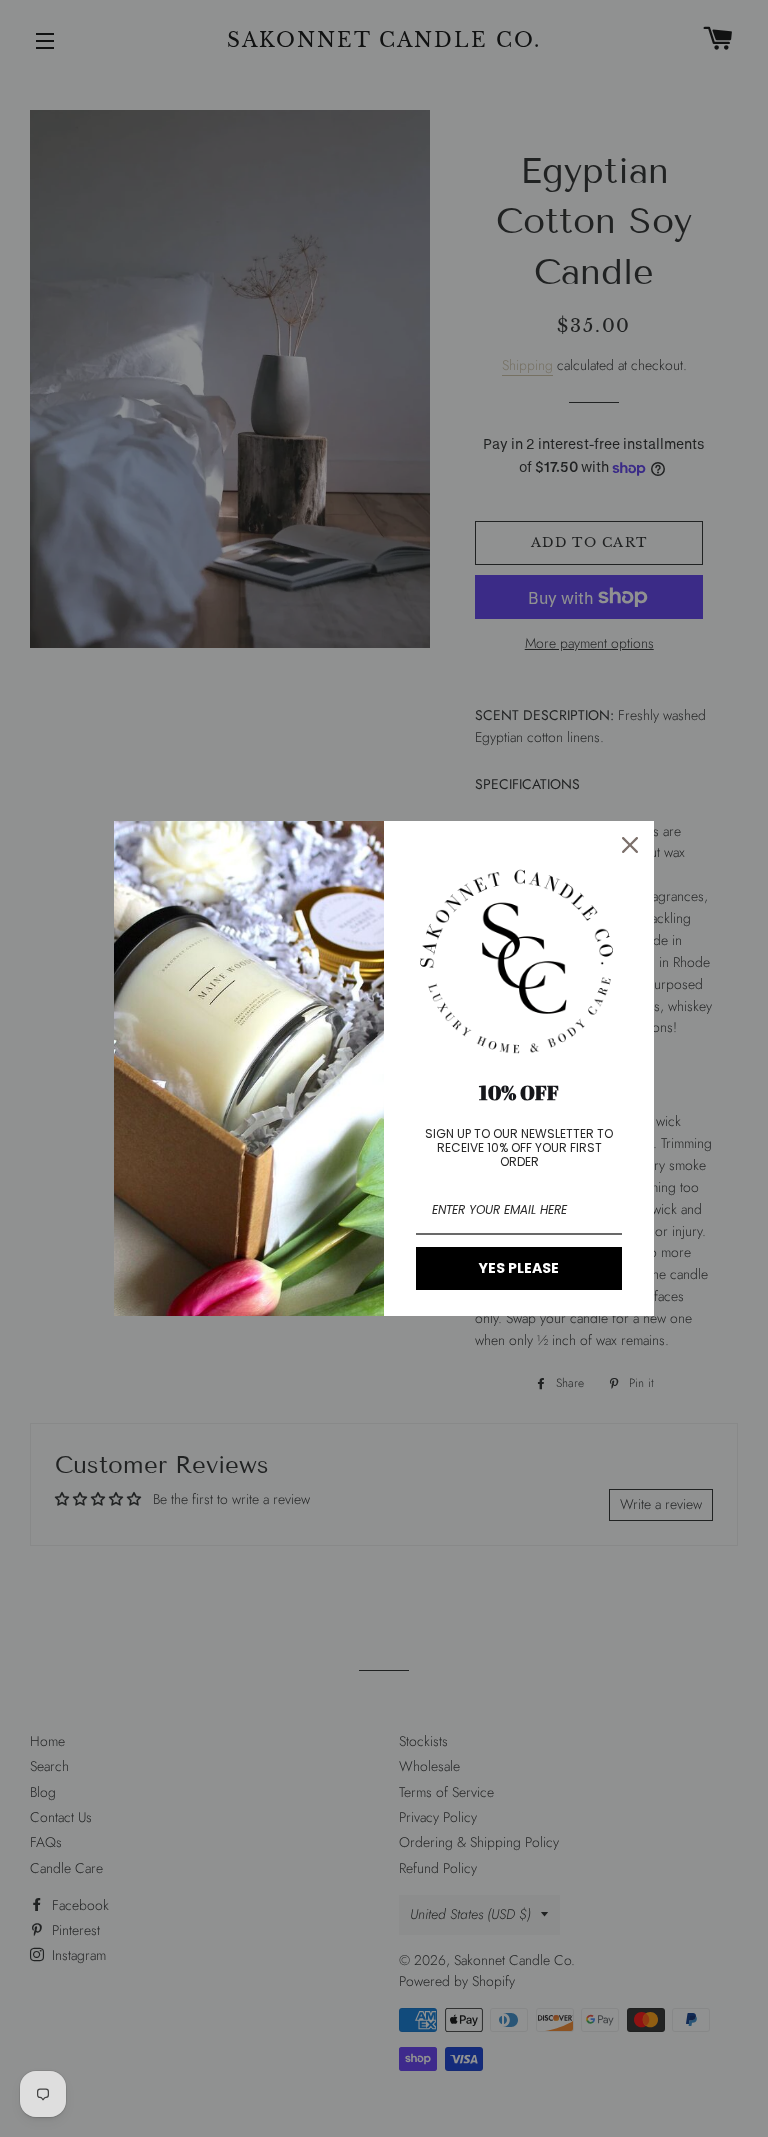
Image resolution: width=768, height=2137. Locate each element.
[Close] (630, 845)
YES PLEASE (519, 1268)
